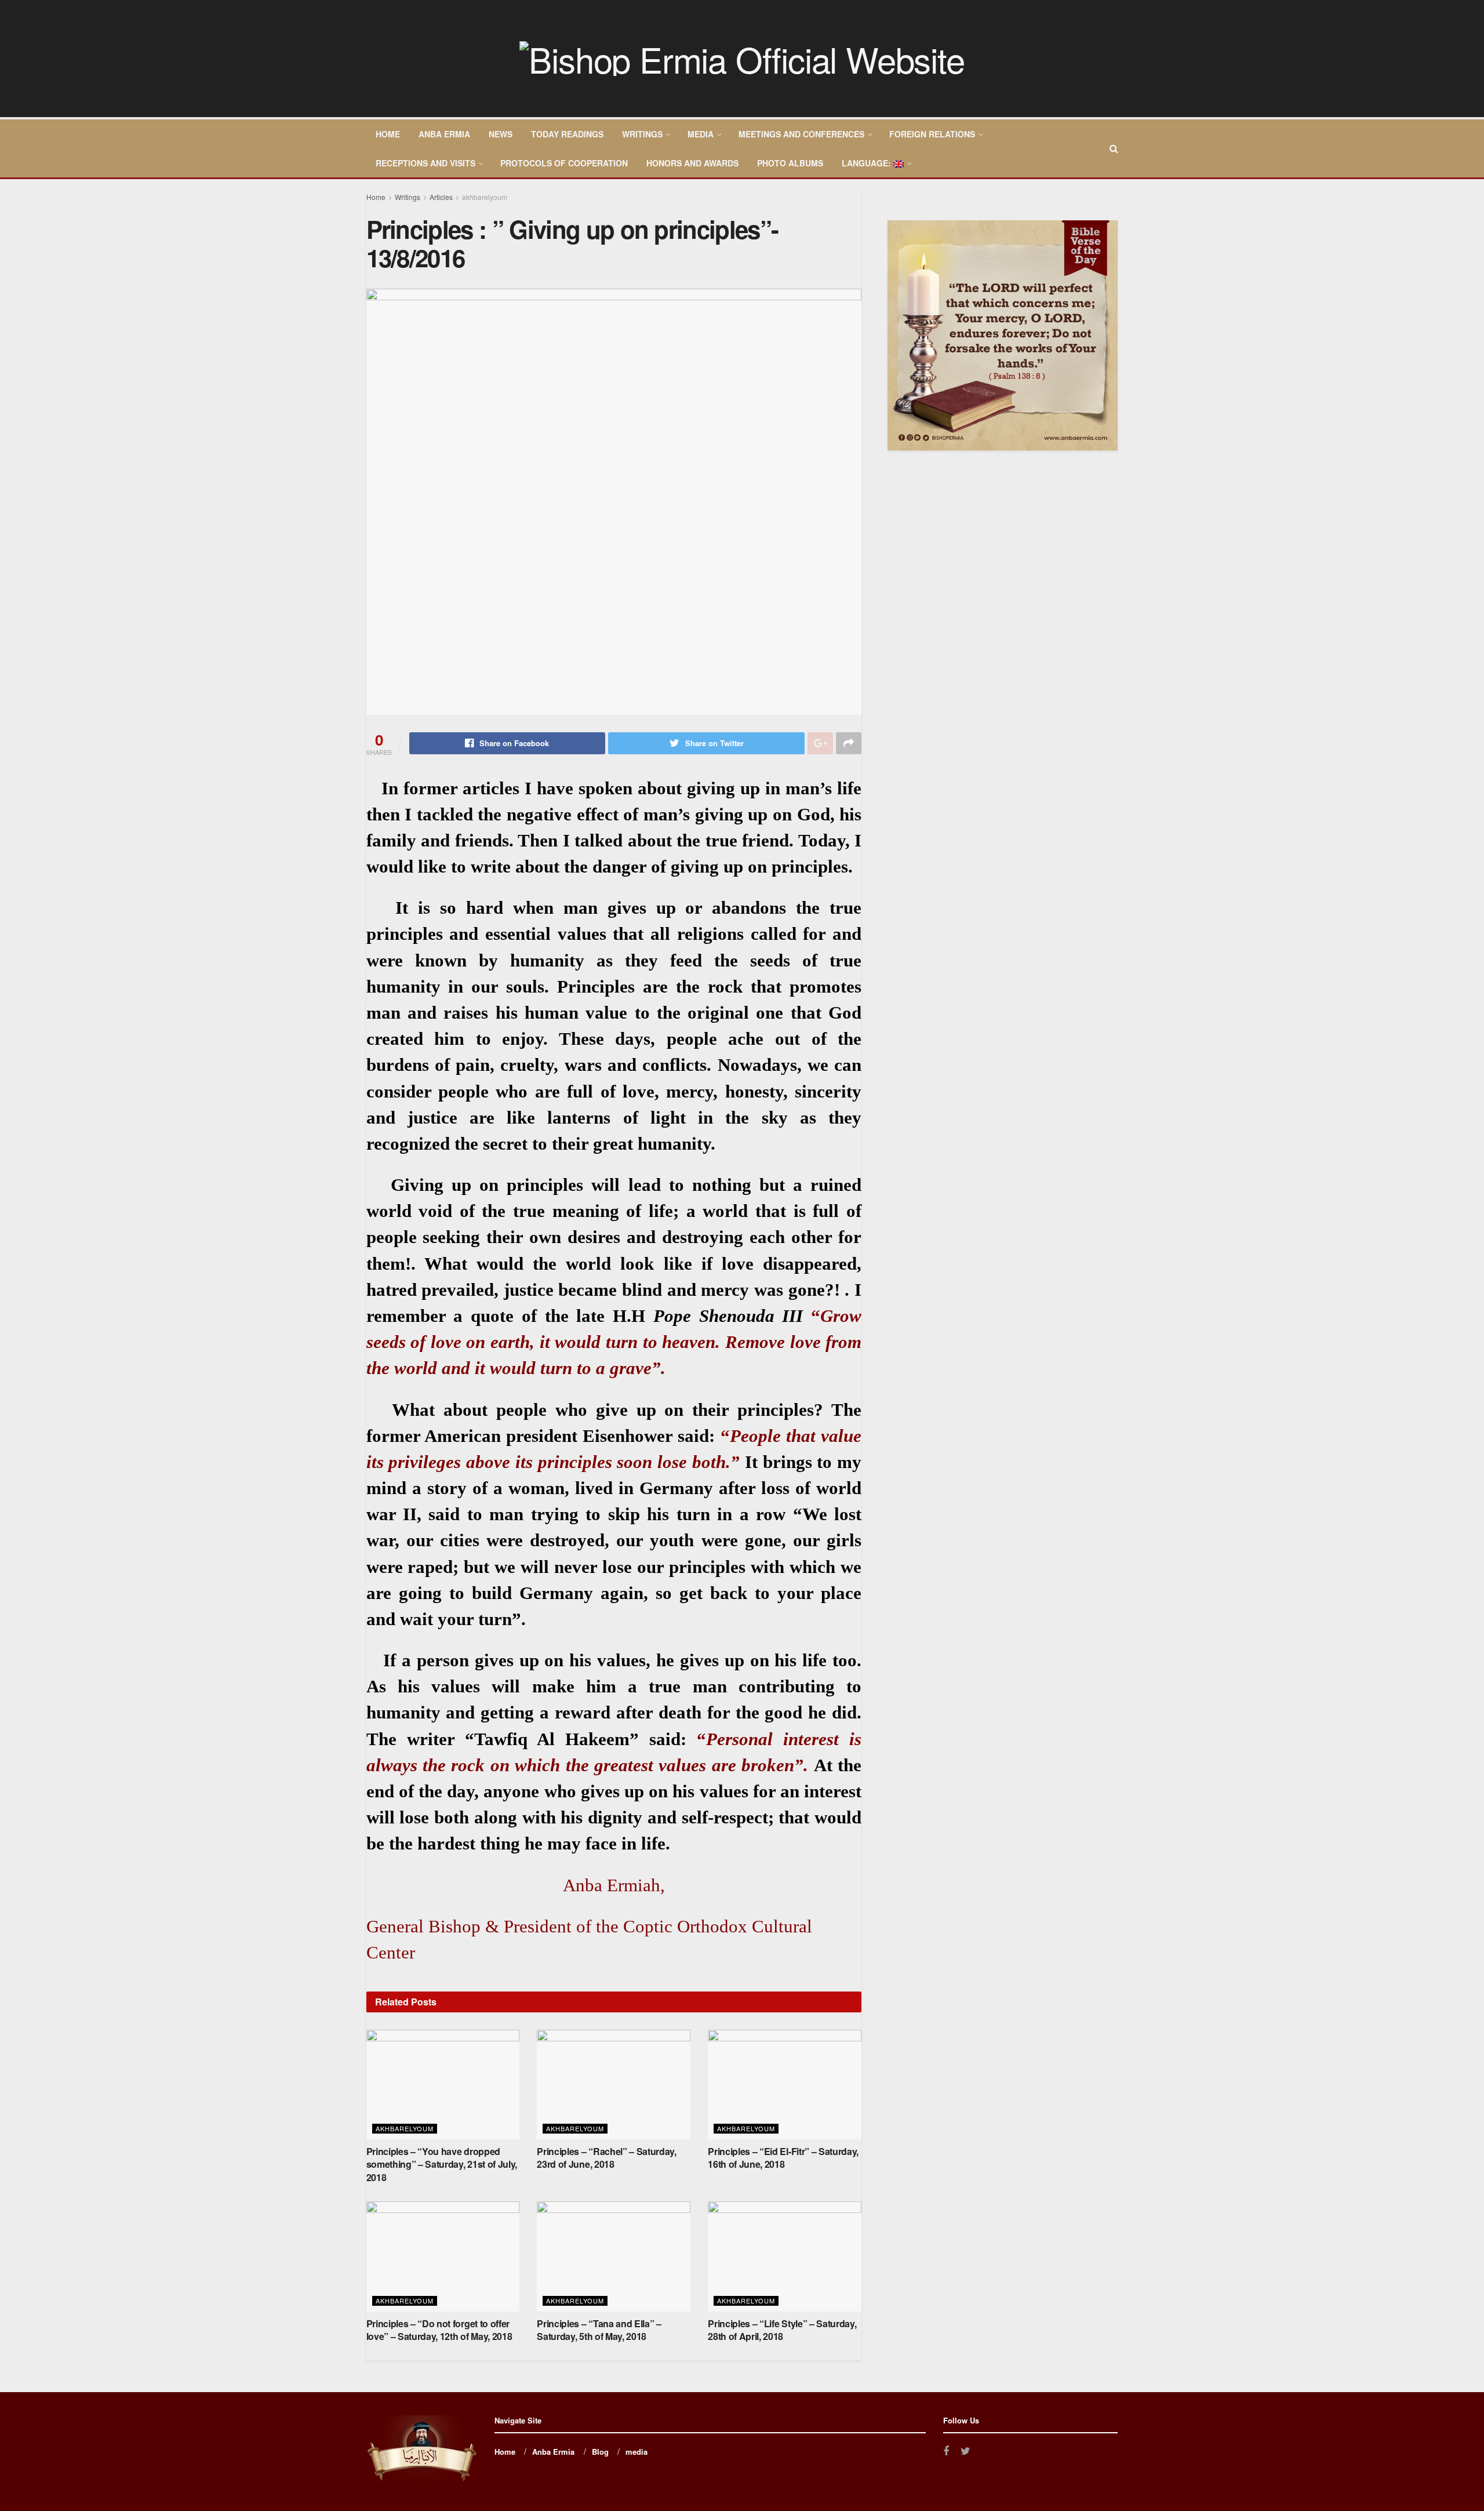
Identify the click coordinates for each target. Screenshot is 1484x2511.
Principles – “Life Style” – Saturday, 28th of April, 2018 (782, 2330)
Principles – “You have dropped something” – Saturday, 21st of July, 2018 (442, 2164)
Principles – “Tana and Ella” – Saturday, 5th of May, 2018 (599, 2330)
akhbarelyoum (485, 197)
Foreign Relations (932, 134)
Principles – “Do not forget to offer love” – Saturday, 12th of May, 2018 (439, 2330)
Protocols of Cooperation (564, 163)
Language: (868, 163)
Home (388, 134)
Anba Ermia (444, 134)
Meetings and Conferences (801, 134)
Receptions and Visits (425, 163)
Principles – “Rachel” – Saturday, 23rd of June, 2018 (606, 2158)
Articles (441, 197)
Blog (600, 2452)
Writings (642, 134)
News (501, 134)
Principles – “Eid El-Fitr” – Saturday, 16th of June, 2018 (783, 2158)
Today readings (567, 134)
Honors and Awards (692, 163)
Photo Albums (790, 163)
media (701, 134)
